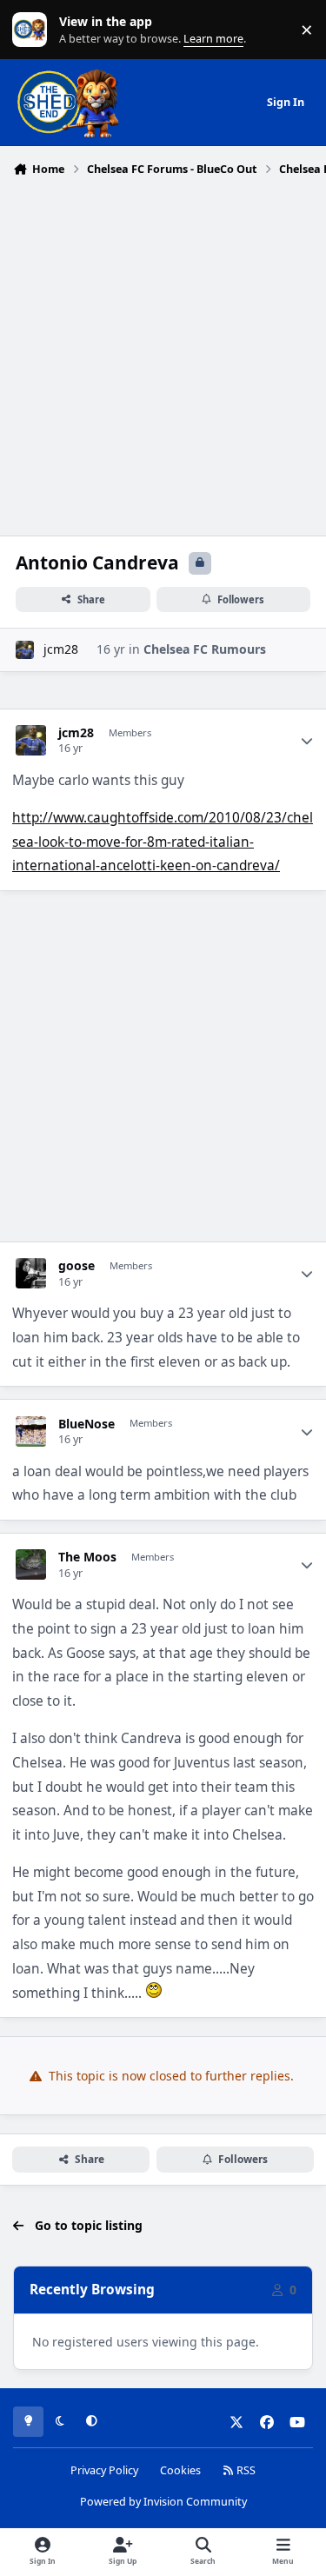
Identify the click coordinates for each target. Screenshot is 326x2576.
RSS (245, 2470)
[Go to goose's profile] (31, 1273)
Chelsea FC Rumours (205, 649)
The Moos (87, 1557)
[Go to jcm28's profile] (25, 650)
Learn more (33, 30)
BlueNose (86, 1424)
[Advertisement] (163, 354)
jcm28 (61, 649)
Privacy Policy (104, 2470)
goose (77, 1266)
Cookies (180, 2470)
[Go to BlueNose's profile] (31, 1431)
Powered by (163, 2502)
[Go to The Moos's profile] (31, 1564)
